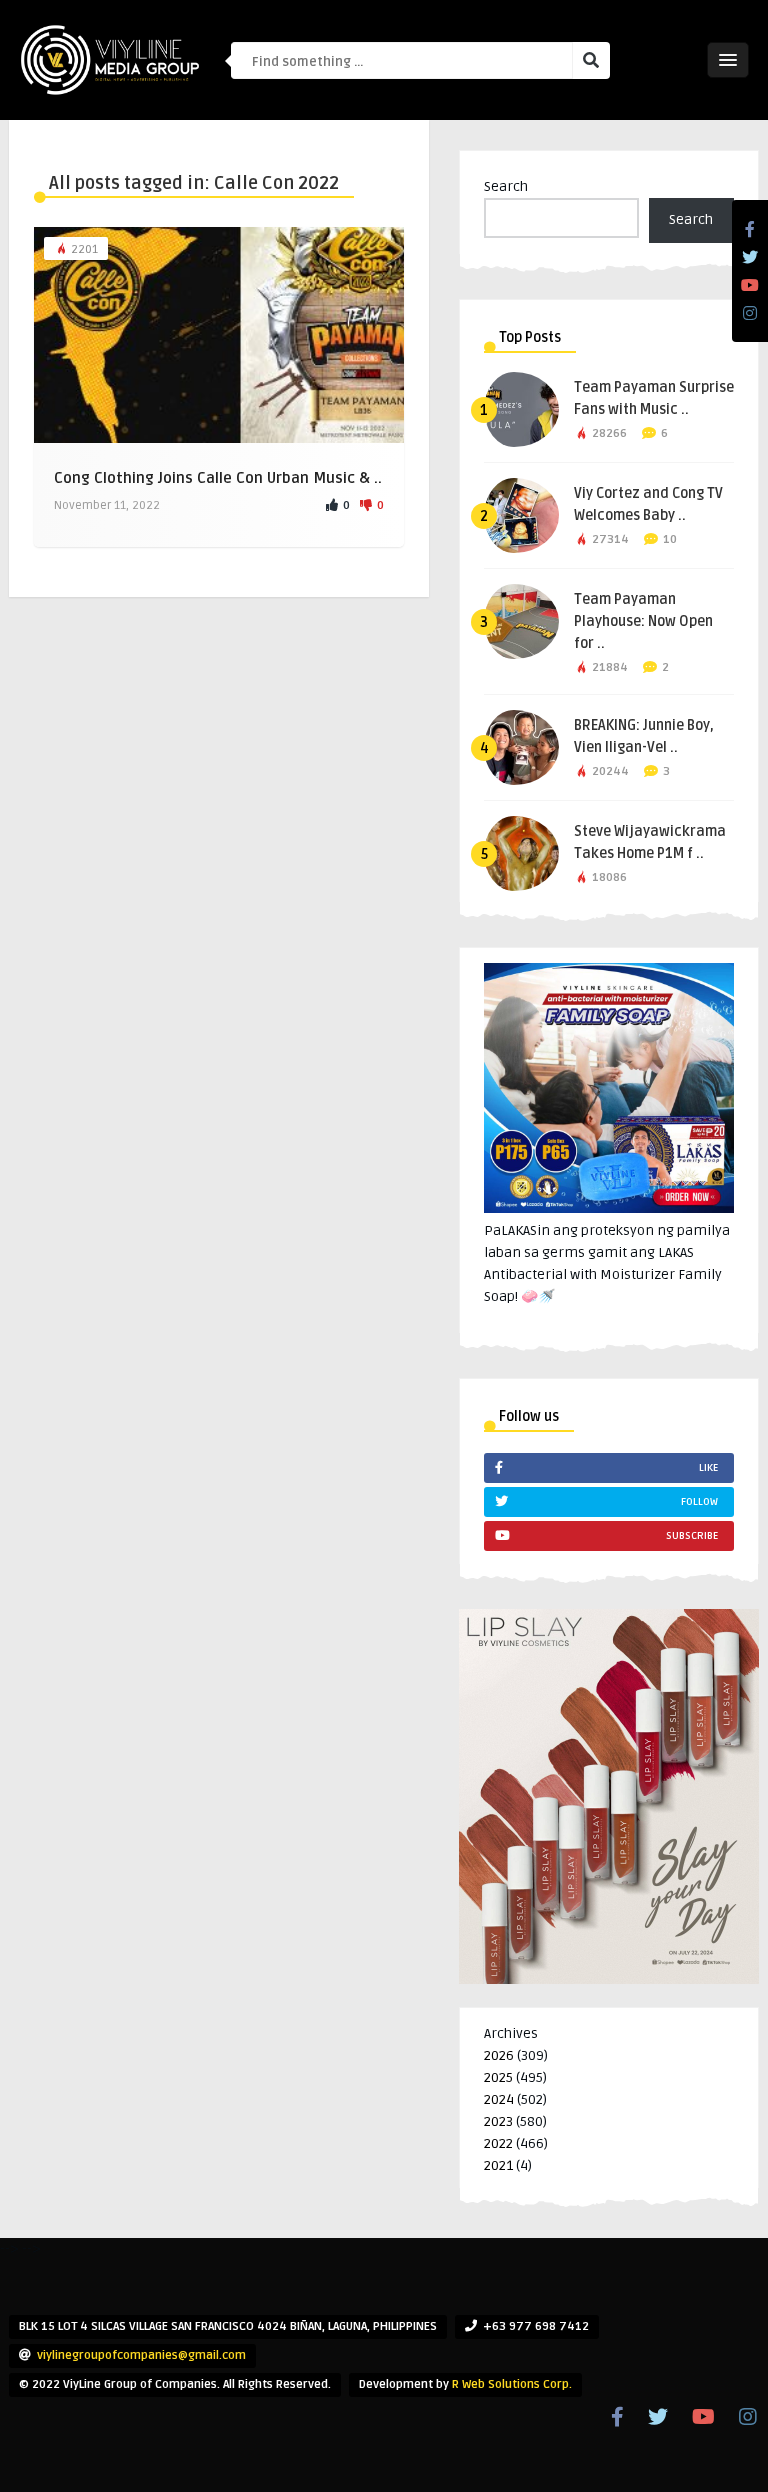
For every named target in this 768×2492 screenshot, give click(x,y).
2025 (498, 2077)
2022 (498, 2143)
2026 (499, 2055)
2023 (498, 2121)
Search (506, 186)
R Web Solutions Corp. (512, 2384)
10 (670, 539)
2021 (498, 2165)
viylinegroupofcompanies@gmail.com (141, 2355)
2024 (499, 2099)
